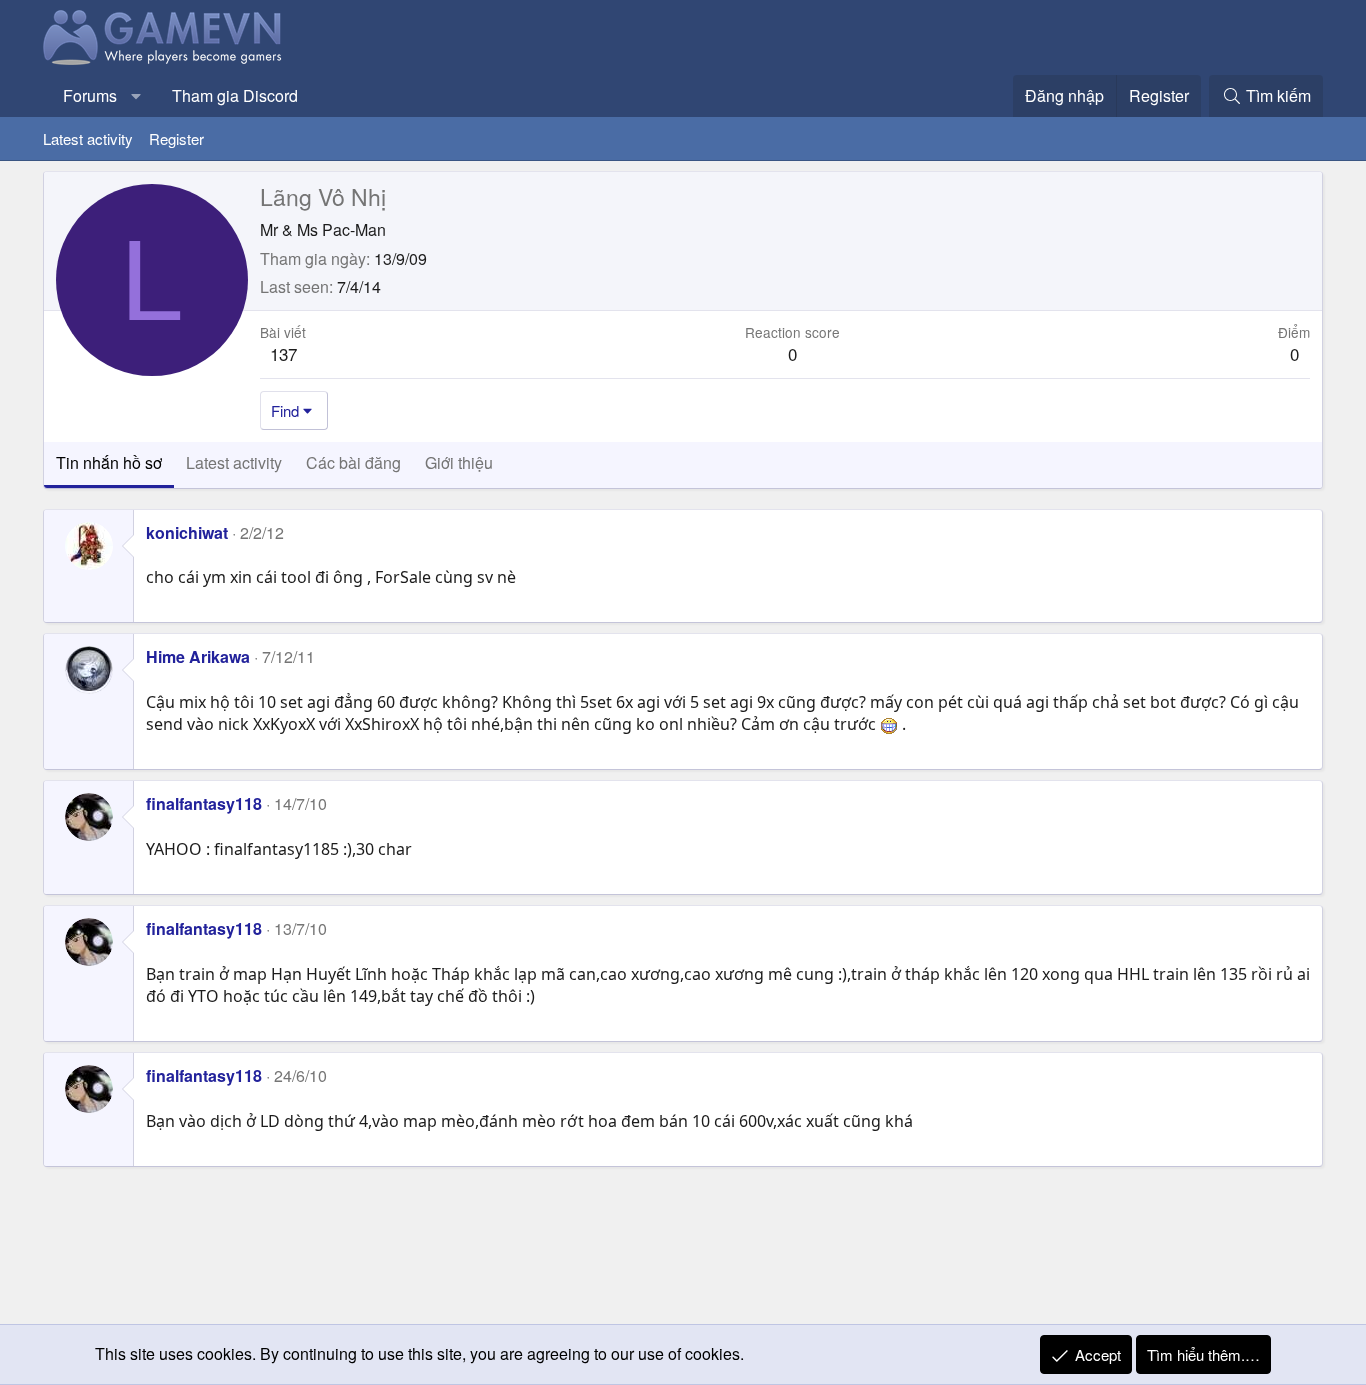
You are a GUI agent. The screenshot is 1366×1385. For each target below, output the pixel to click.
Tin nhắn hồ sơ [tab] (109, 462)
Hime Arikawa (198, 656)
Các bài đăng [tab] (353, 462)
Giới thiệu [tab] (459, 462)
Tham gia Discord (235, 95)
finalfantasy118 (204, 803)
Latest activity (88, 138)
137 (283, 353)
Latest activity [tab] (234, 462)
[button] (136, 96)
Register (176, 138)
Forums (90, 95)
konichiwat (187, 532)
